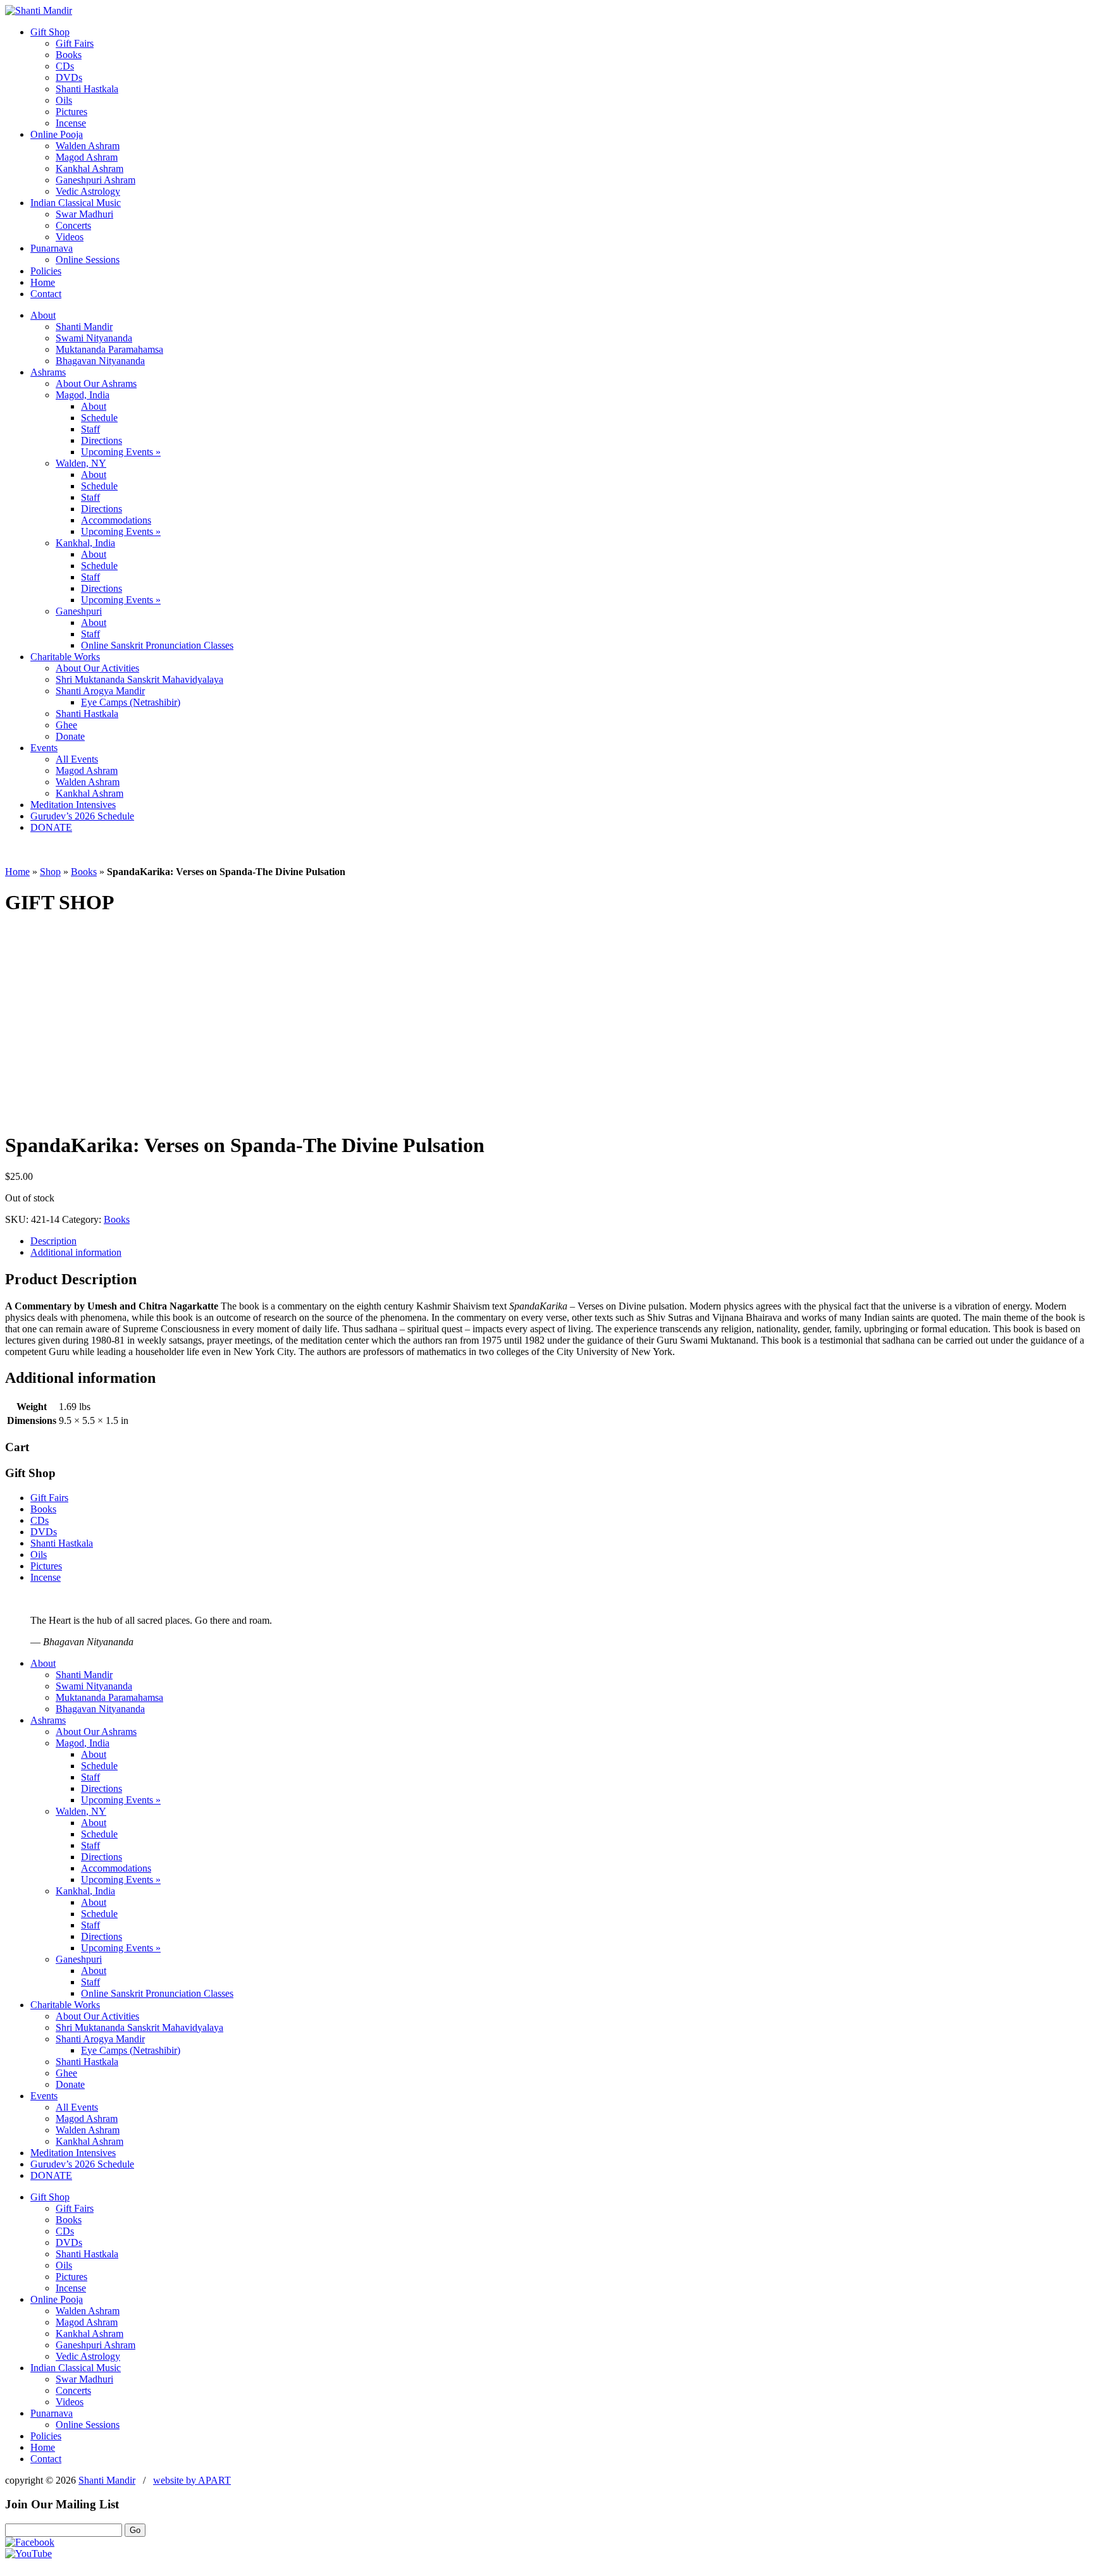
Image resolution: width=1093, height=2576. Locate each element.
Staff (90, 429)
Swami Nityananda (94, 338)
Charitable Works (65, 657)
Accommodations (116, 520)
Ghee (66, 725)
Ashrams (48, 372)
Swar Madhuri (84, 214)
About (43, 315)
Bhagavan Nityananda (100, 361)
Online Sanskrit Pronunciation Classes (157, 645)
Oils (64, 100)
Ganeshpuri (79, 611)
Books (69, 55)
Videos (70, 237)
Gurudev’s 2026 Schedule (82, 816)
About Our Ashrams (96, 383)
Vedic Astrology (88, 191)
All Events (77, 759)
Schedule (99, 418)
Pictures (71, 112)
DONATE (51, 827)
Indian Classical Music (76, 203)
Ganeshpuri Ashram (96, 180)
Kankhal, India (85, 543)
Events (44, 748)
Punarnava (52, 248)
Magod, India (83, 395)
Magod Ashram (87, 157)
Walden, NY (81, 463)
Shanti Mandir (84, 327)
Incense (71, 123)
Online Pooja (57, 134)
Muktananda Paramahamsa (109, 349)
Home (43, 282)
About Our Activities (97, 668)
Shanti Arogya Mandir (100, 691)
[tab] (559, 1241)
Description (53, 1241)
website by (192, 2480)
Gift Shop (50, 32)
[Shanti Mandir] (39, 10)
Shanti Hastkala (87, 89)
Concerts (73, 225)
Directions (102, 440)
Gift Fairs (75, 43)
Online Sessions (88, 260)
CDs (65, 66)
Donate (70, 736)
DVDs (69, 77)
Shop (50, 872)
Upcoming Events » (121, 452)
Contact (46, 294)
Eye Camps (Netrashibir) (131, 702)
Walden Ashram (88, 146)
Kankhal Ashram (90, 169)
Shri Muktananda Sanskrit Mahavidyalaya (139, 679)
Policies (46, 271)
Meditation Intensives (73, 805)
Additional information (76, 1252)
